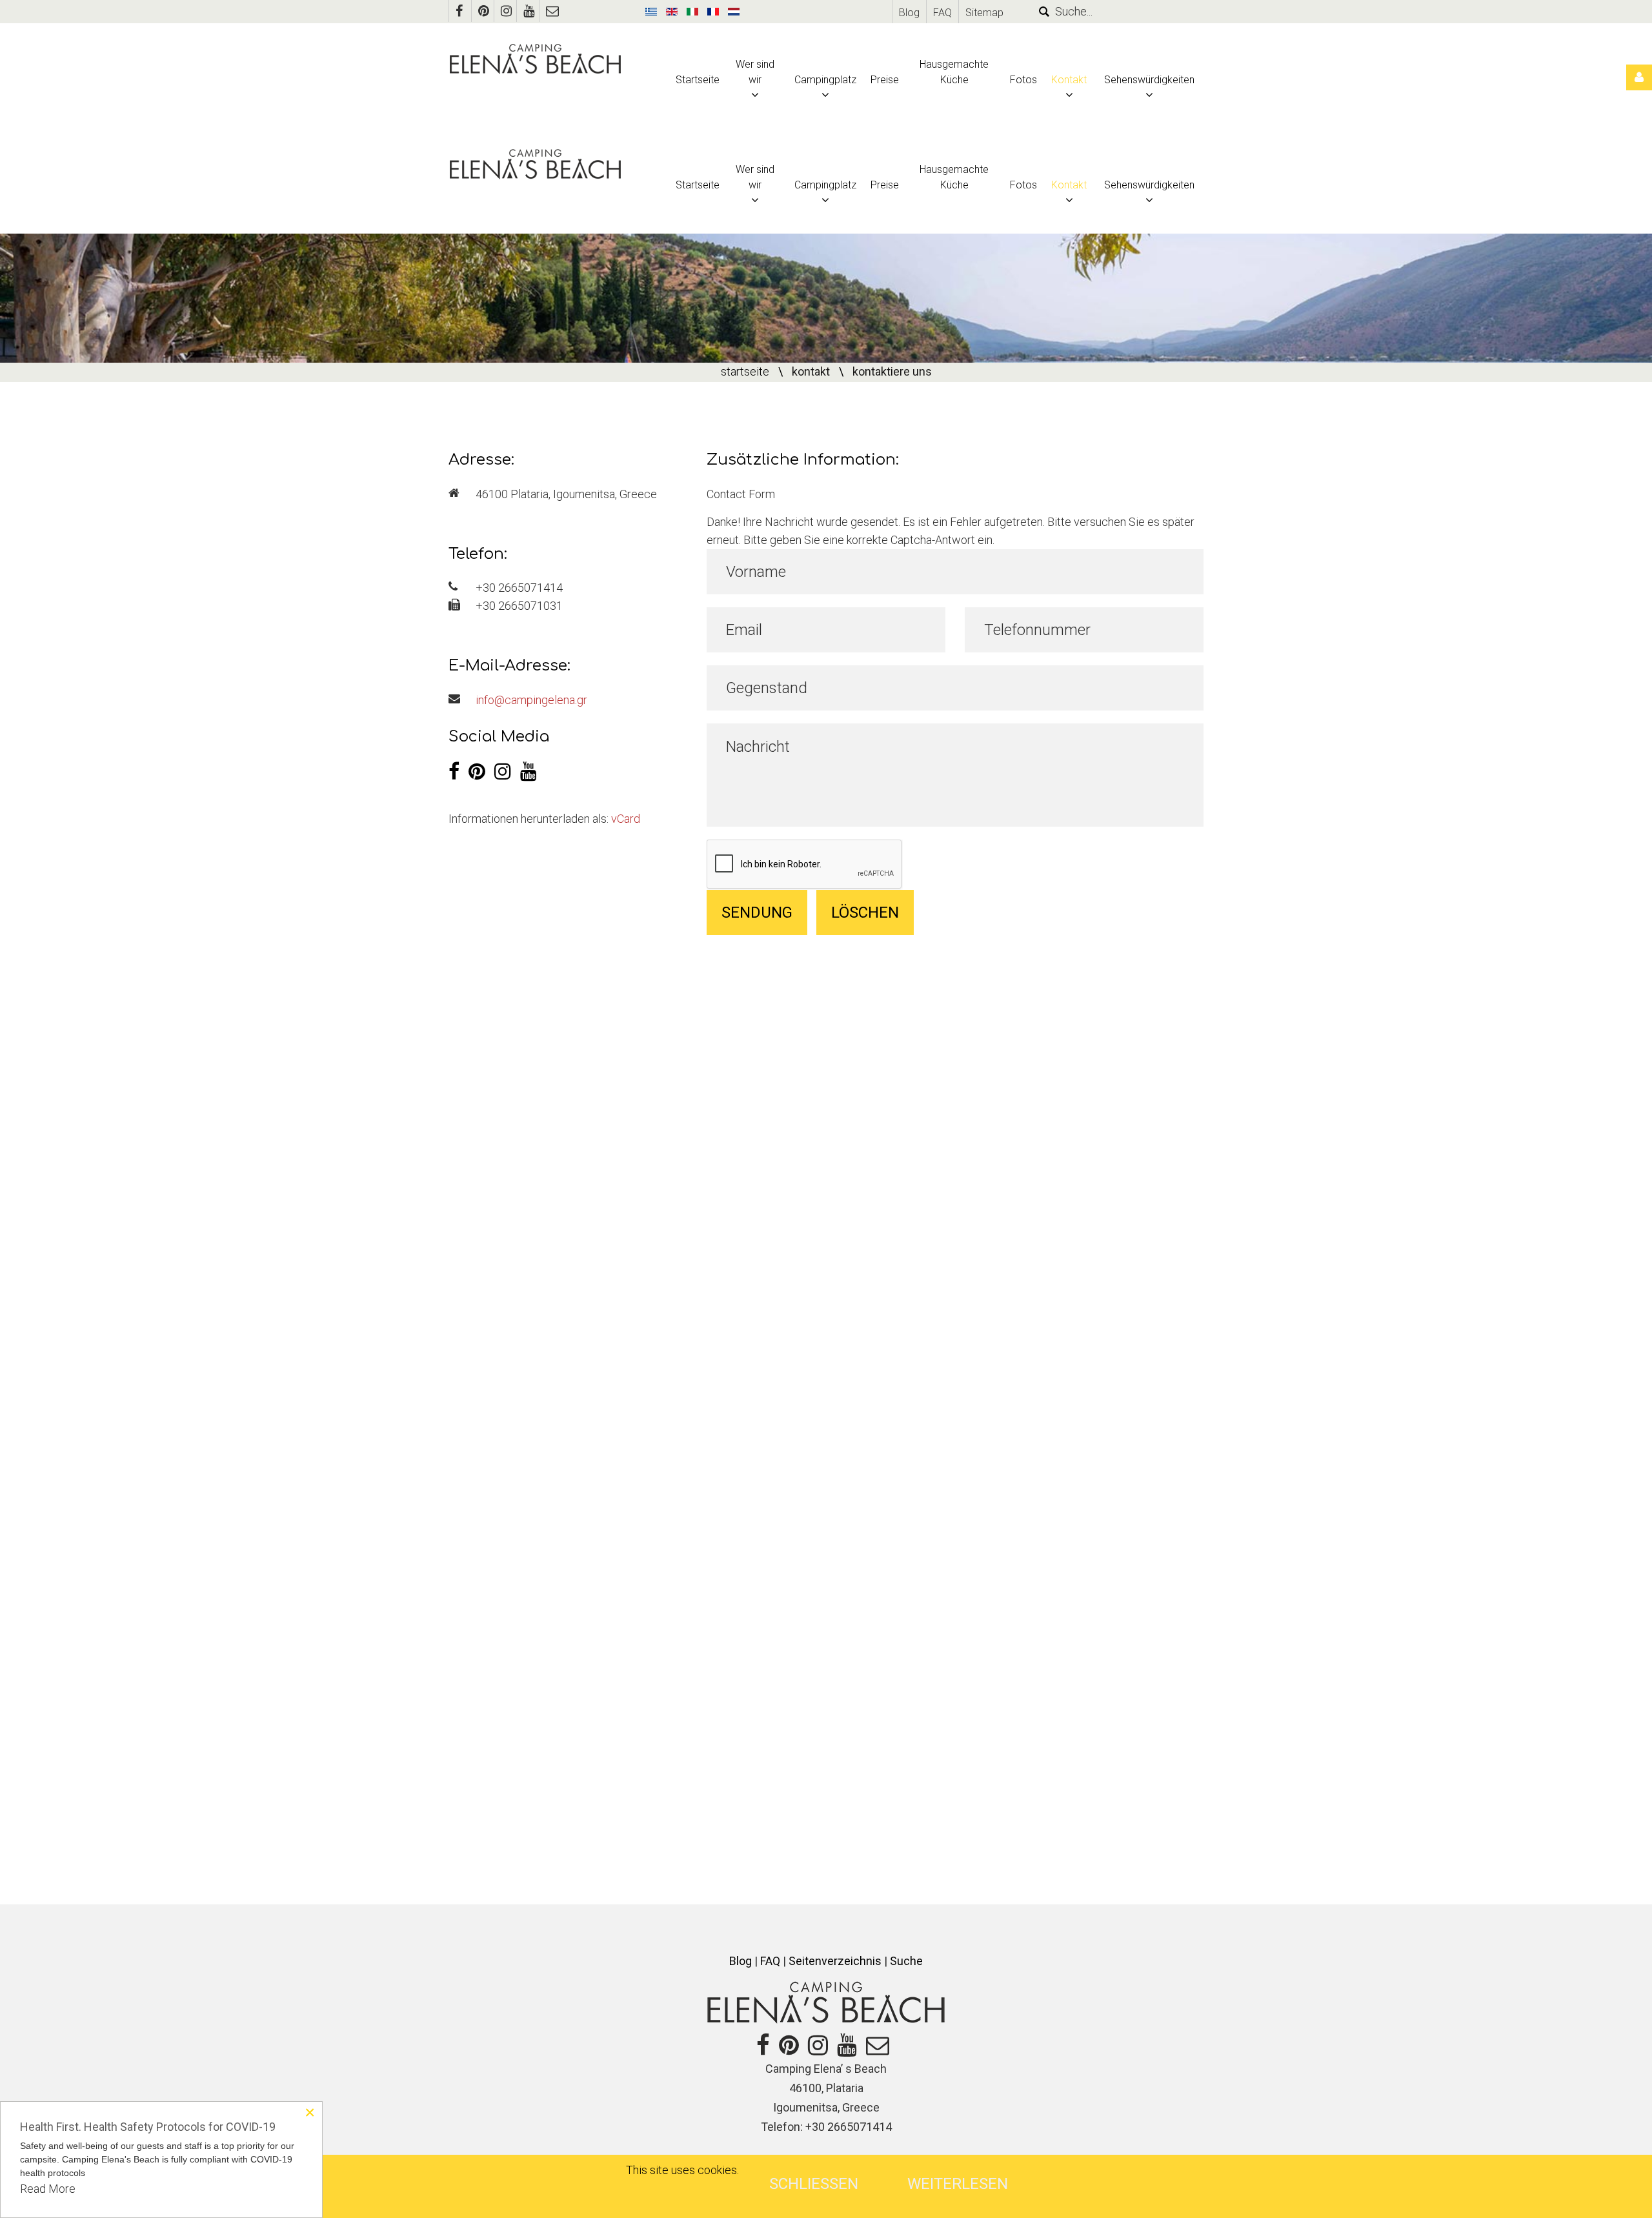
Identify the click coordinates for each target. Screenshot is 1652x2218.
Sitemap (984, 13)
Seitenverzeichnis (835, 1961)
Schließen (814, 2184)
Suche (906, 1961)
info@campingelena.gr (531, 700)
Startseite (745, 371)
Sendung (757, 912)
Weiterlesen (958, 2184)
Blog (909, 13)
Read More (48, 2189)
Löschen (865, 912)
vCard (626, 819)
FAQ (942, 13)
